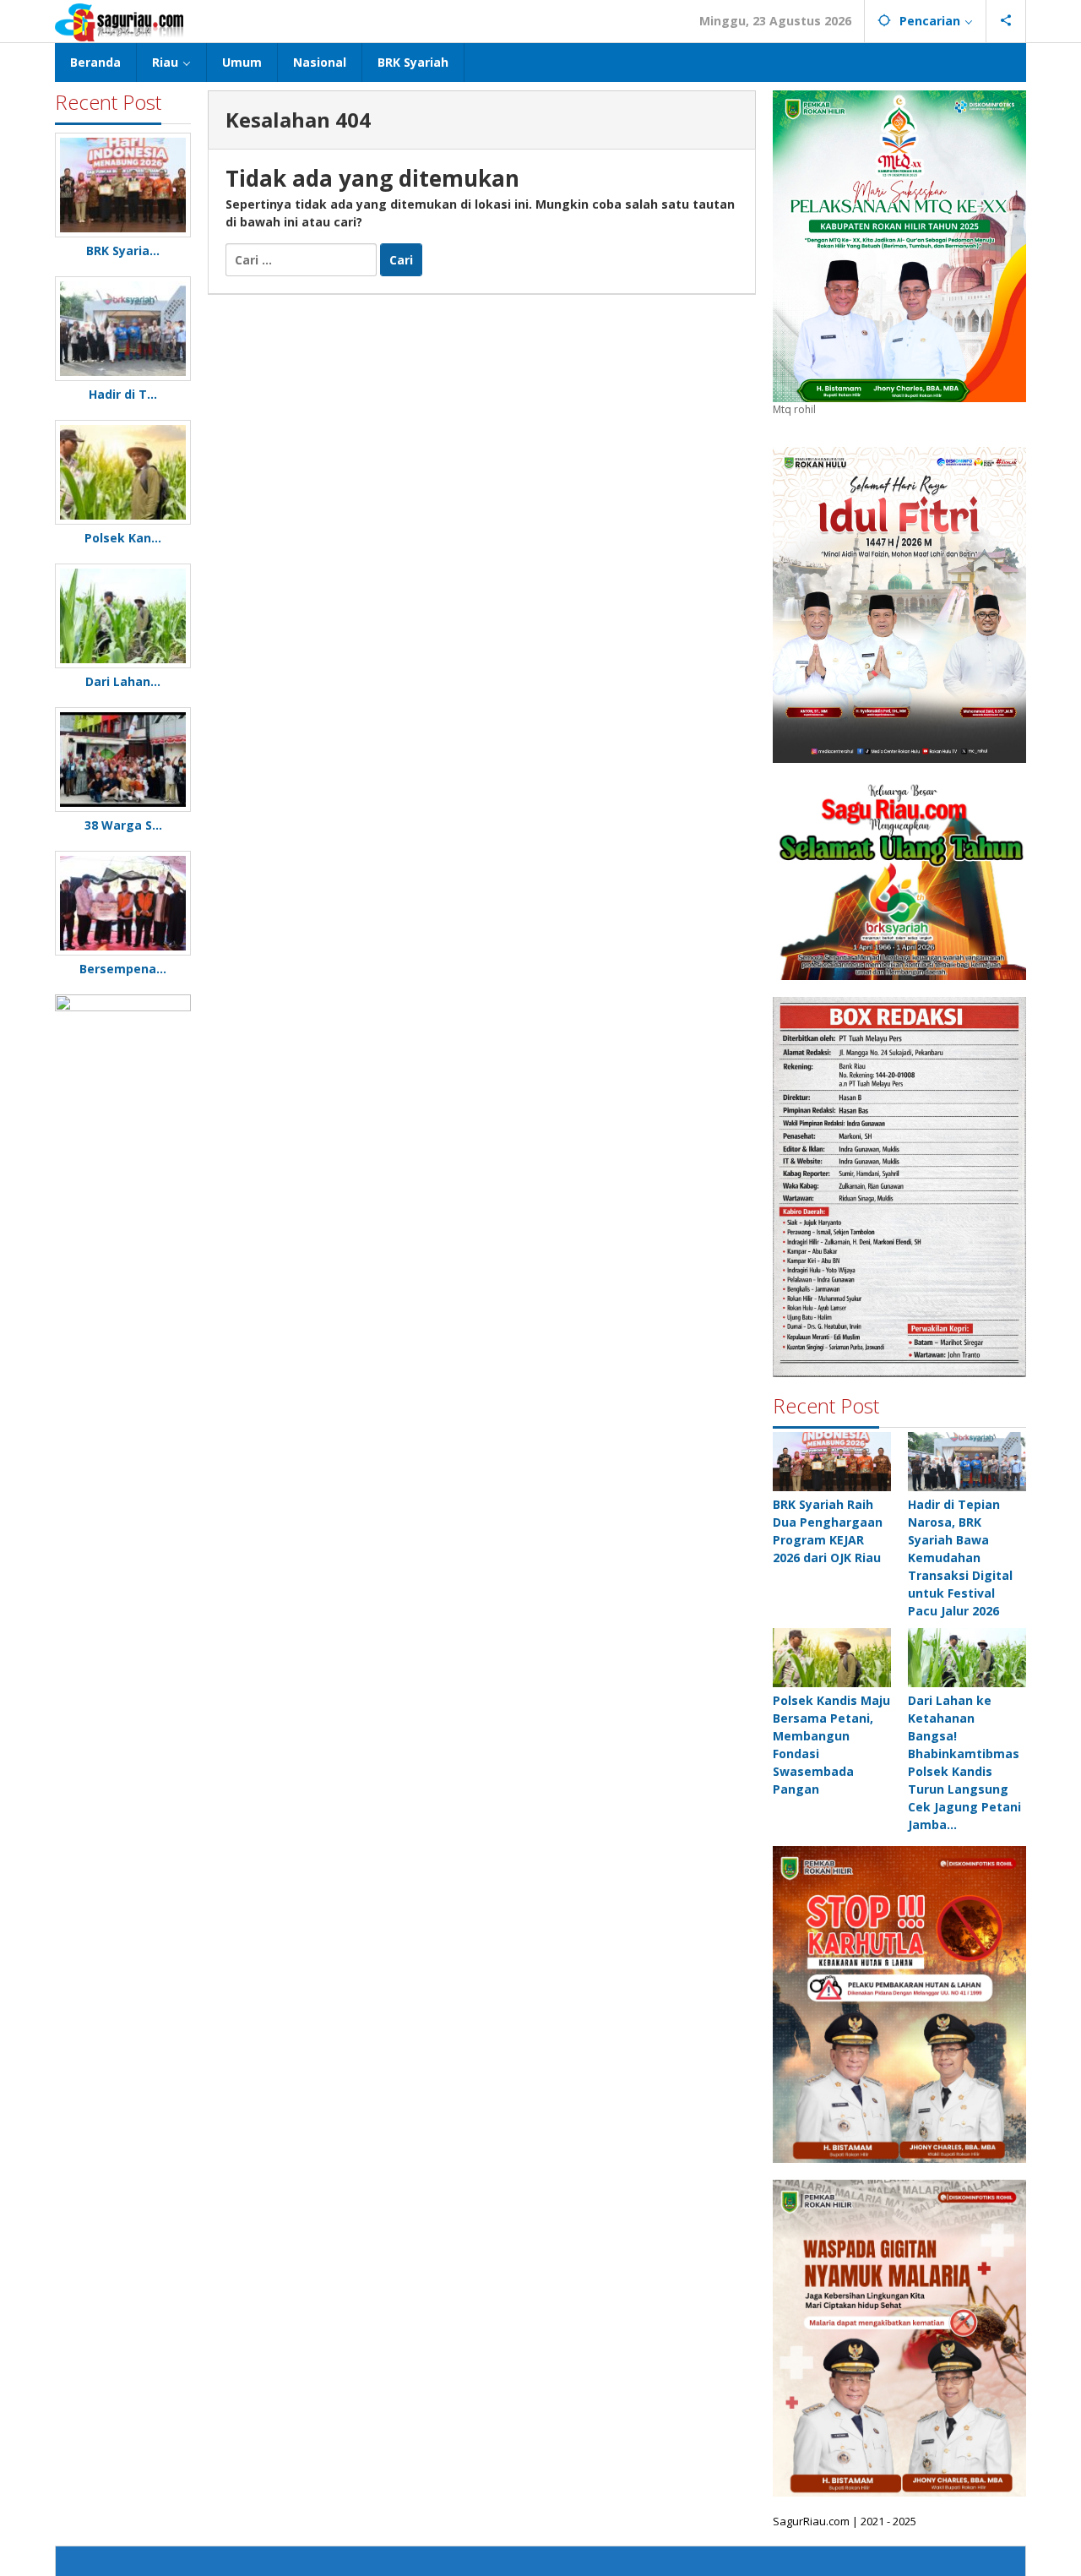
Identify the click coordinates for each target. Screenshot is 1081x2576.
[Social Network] (1006, 21)
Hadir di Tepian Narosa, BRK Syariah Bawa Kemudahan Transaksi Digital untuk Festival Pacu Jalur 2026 (960, 1558)
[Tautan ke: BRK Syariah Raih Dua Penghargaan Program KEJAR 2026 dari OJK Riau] (832, 1462)
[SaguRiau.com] (119, 21)
